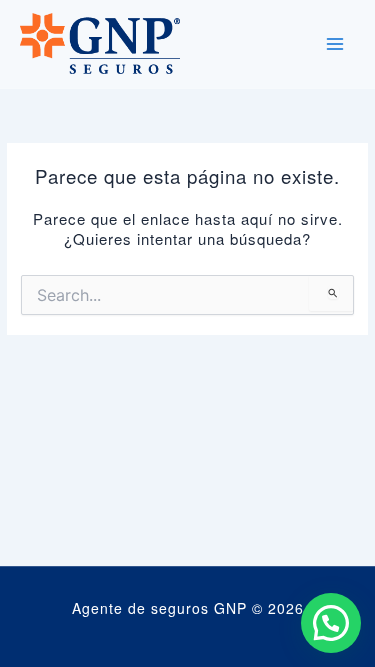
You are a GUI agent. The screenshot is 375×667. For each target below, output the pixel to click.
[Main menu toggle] (335, 44)
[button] (331, 623)
